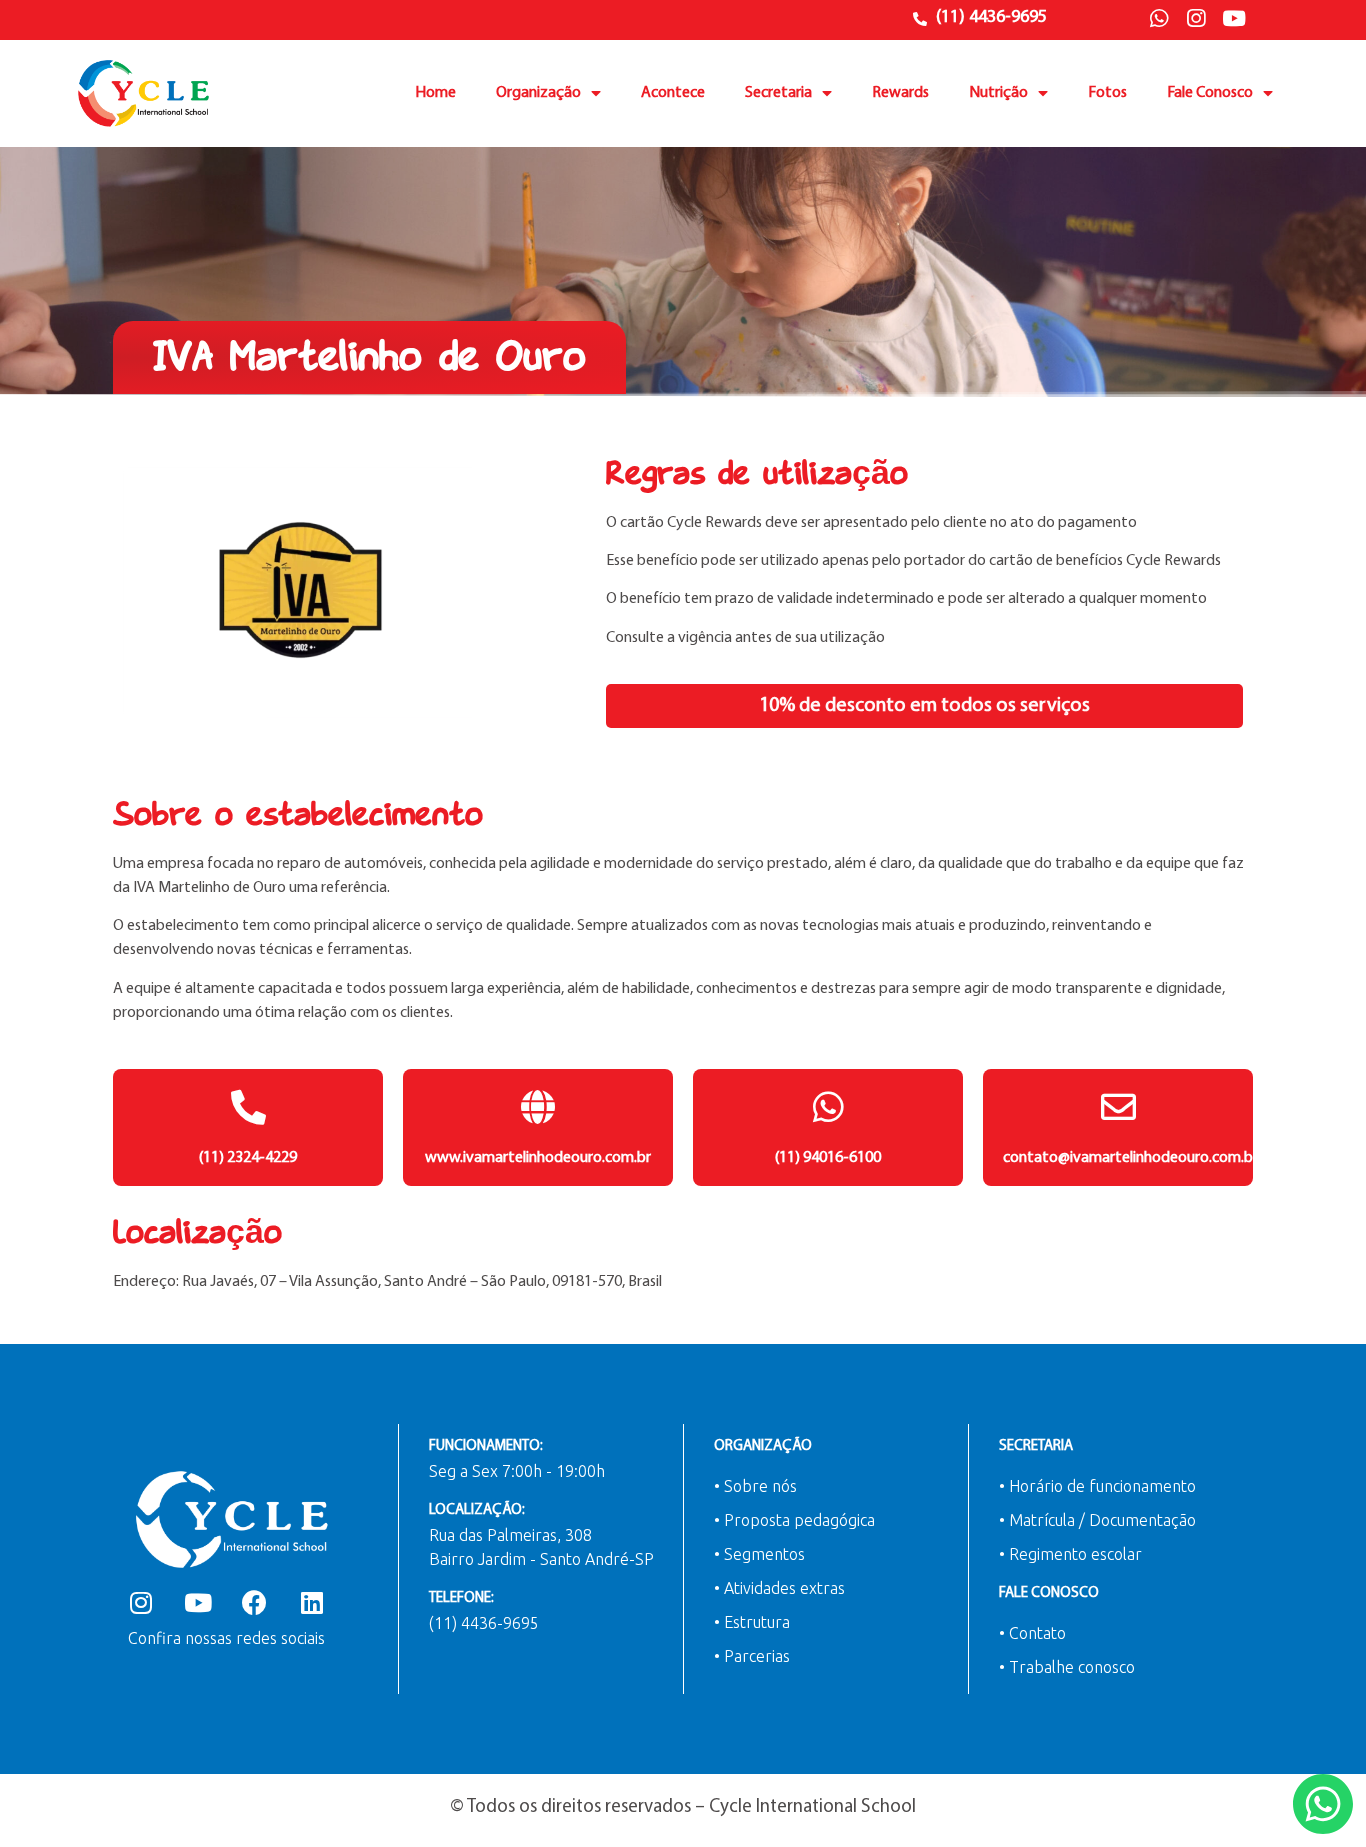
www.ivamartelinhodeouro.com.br (538, 1158)
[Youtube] (1234, 19)
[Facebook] (254, 1602)
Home (435, 93)
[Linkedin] (311, 1602)
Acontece (673, 93)
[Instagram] (1196, 19)
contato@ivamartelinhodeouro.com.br (1130, 1158)
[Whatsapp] (1159, 19)
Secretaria (778, 93)
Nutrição (998, 93)
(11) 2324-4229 (248, 1158)
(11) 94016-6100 (828, 1158)
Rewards (900, 93)
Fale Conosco (1210, 93)
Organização (538, 93)
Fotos (1107, 93)
